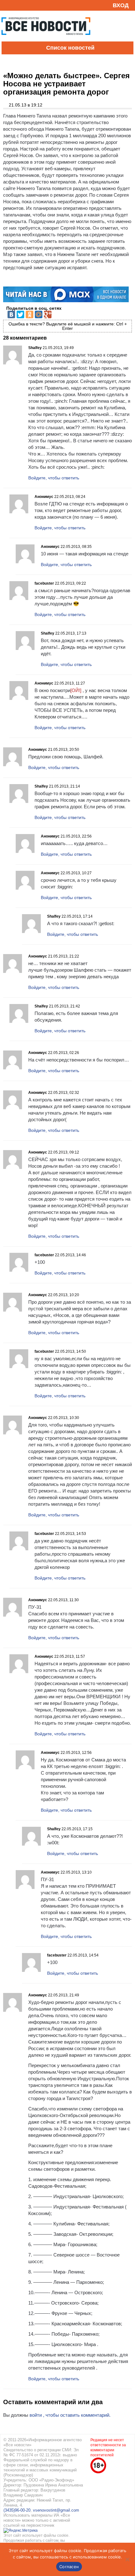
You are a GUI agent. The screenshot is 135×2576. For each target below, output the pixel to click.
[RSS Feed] (7, 5)
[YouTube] (17, 5)
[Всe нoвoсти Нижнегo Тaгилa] (46, 40)
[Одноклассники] (30, 314)
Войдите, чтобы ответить (54, 478)
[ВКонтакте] (11, 314)
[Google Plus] (48, 314)
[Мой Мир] (39, 314)
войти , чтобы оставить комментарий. (70, 2415)
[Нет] (127, 2559)
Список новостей (70, 48)
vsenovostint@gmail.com (56, 2510)
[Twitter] (20, 314)
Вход (121, 5)
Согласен (69, 2567)
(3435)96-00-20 (17, 2510)
